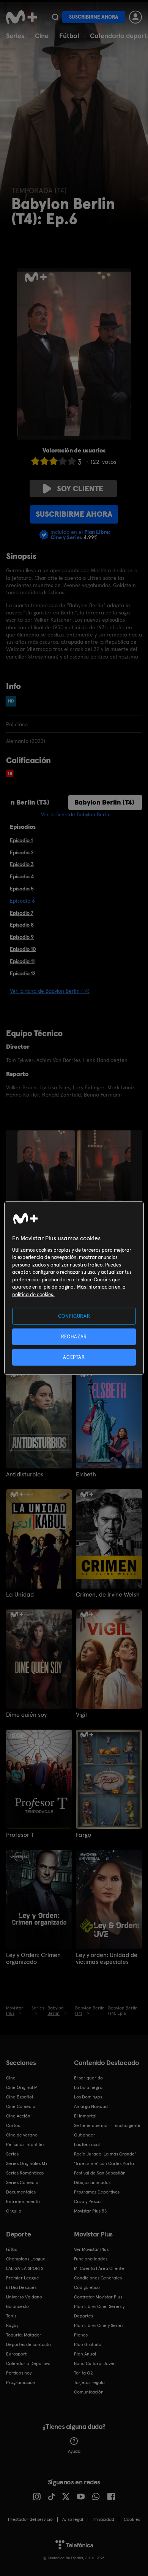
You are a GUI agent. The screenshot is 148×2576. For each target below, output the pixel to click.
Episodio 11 (22, 961)
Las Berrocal (87, 2144)
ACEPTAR (74, 1357)
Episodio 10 (23, 949)
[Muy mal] (35, 461)
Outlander (85, 2135)
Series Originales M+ (27, 2163)
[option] (47, 1172)
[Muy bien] (72, 461)
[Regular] (54, 461)
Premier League (23, 2278)
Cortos (13, 2125)
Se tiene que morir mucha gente (107, 2125)
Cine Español (20, 2097)
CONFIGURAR (74, 1316)
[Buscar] (55, 17)
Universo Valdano (24, 2297)
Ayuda (74, 2451)
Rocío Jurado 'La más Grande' (105, 2154)
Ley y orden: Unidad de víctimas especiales (107, 1959)
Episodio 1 (21, 840)
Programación (21, 2382)
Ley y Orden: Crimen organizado (33, 1959)
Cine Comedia (21, 2106)
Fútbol (69, 36)
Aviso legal (73, 2519)
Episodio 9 (22, 937)
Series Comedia (22, 2182)
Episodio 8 (22, 925)
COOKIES (132, 2519)
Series (15, 36)
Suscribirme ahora (94, 17)
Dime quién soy (26, 1715)
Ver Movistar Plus (91, 2249)
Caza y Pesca (87, 2201)
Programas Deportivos (97, 2192)
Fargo (83, 1835)
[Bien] (63, 461)
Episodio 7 (22, 913)
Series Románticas (25, 2173)
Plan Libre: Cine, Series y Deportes (99, 2311)
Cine (42, 36)
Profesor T (20, 1835)
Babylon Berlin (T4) (104, 802)
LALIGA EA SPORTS (25, 2268)
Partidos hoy (19, 2373)
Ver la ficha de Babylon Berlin (76, 814)
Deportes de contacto (28, 2344)
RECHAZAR (74, 1336)
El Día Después (21, 2287)
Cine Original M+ (23, 2087)
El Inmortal (85, 2116)
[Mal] (44, 461)
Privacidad (103, 2519)
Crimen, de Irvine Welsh (108, 1595)
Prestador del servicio (30, 2519)
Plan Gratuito (88, 2344)
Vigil (81, 1715)
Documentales (21, 2192)
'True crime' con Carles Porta (104, 2163)
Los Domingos (88, 2097)
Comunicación (89, 2392)
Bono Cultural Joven (95, 2363)
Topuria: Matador (24, 2335)
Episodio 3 (22, 864)
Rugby (12, 2325)
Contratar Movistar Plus (98, 2297)
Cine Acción (18, 2116)
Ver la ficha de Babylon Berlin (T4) (50, 991)
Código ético (87, 2287)
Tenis (11, 2316)
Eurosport (16, 2354)
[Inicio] (21, 17)
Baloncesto (17, 2306)
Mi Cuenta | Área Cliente (99, 2268)
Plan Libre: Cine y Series (99, 2325)
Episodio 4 (22, 876)
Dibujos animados (92, 2182)
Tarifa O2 (83, 2373)
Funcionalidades (91, 2259)
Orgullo (14, 2211)
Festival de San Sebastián (100, 2173)
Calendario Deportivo (28, 2363)
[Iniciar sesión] (135, 17)
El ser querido (88, 2078)
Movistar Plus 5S (90, 2211)
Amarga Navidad (91, 2106)
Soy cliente (80, 489)
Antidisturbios (25, 1474)
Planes (81, 2335)
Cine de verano (22, 2135)
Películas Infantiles (25, 2144)
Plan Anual (85, 2354)
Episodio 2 (22, 852)
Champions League (26, 2259)
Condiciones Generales (98, 2278)
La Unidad (20, 1595)
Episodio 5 (22, 889)
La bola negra (88, 2087)
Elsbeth (86, 1474)
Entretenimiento (23, 2201)
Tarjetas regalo (89, 2382)
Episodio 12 (23, 973)
